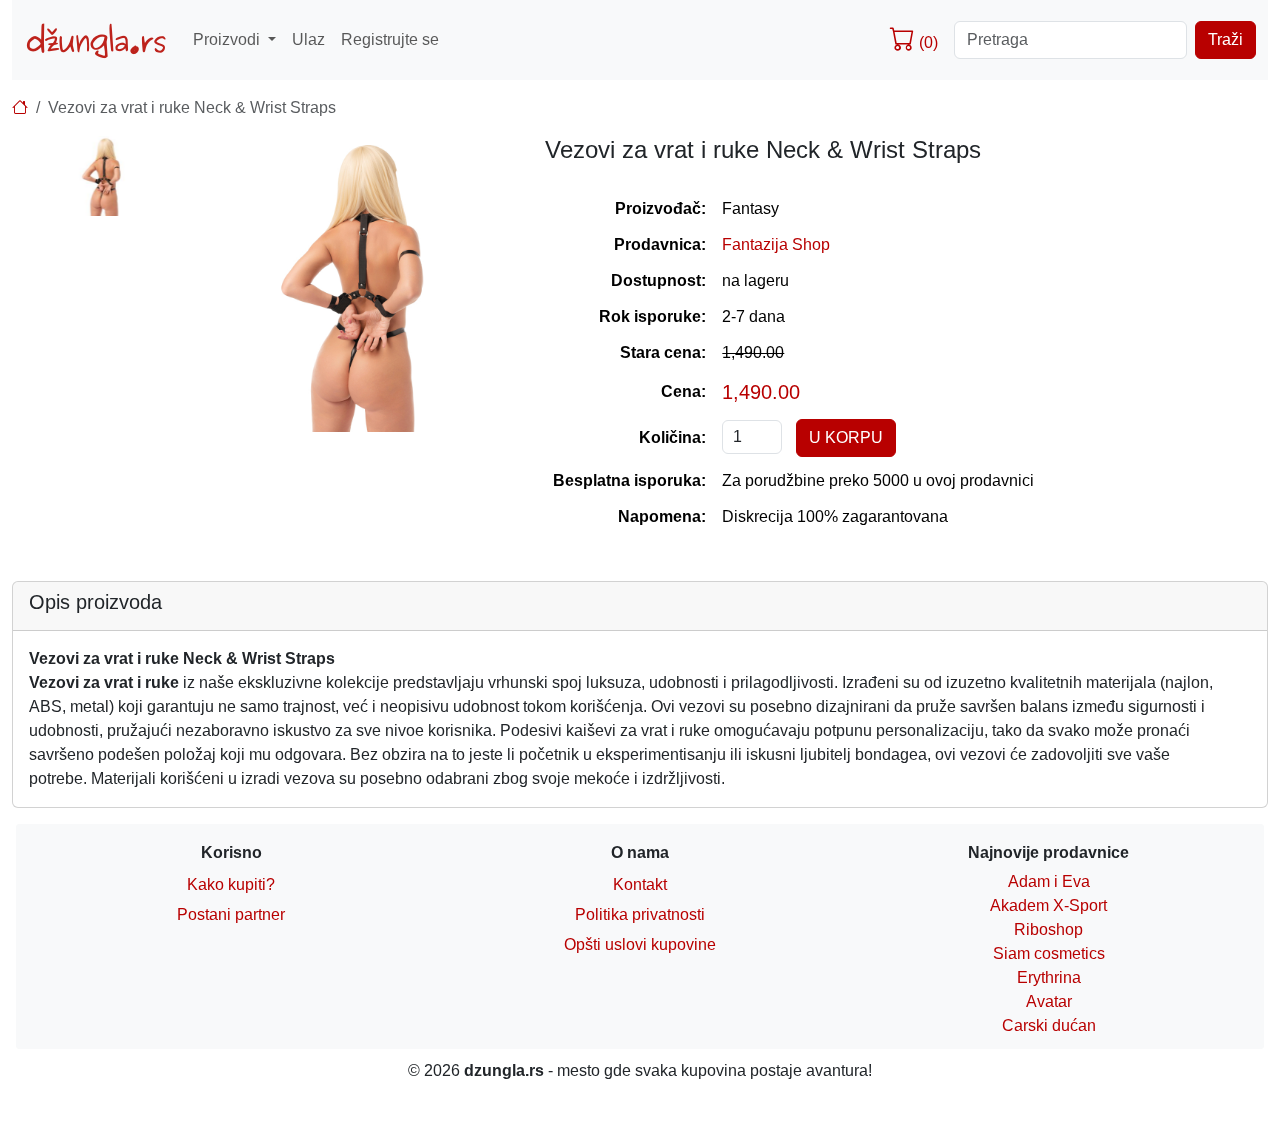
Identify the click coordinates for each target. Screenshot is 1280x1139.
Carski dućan (1049, 1025)
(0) (926, 42)
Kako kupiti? (231, 884)
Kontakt (640, 884)
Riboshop (1048, 929)
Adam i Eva (1049, 881)
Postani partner (231, 914)
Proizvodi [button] (228, 39)
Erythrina (1049, 977)
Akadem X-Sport (1048, 905)
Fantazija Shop (776, 244)
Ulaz (308, 39)
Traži (1225, 39)
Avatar (1049, 1001)
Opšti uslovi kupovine (640, 944)
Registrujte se (390, 39)
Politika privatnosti (640, 914)
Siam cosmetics (1049, 953)
